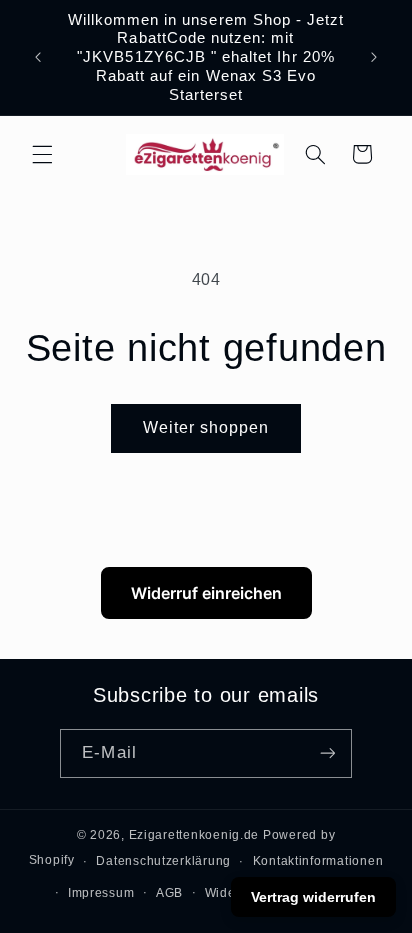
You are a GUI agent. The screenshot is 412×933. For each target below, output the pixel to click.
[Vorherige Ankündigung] (38, 57)
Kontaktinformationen (318, 861)
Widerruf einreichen (206, 593)
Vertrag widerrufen (313, 897)
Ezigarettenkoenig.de (194, 835)
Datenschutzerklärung (163, 861)
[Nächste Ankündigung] (374, 57)
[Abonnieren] (327, 753)
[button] (42, 154)
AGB (169, 893)
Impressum (101, 893)
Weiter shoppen (206, 427)
